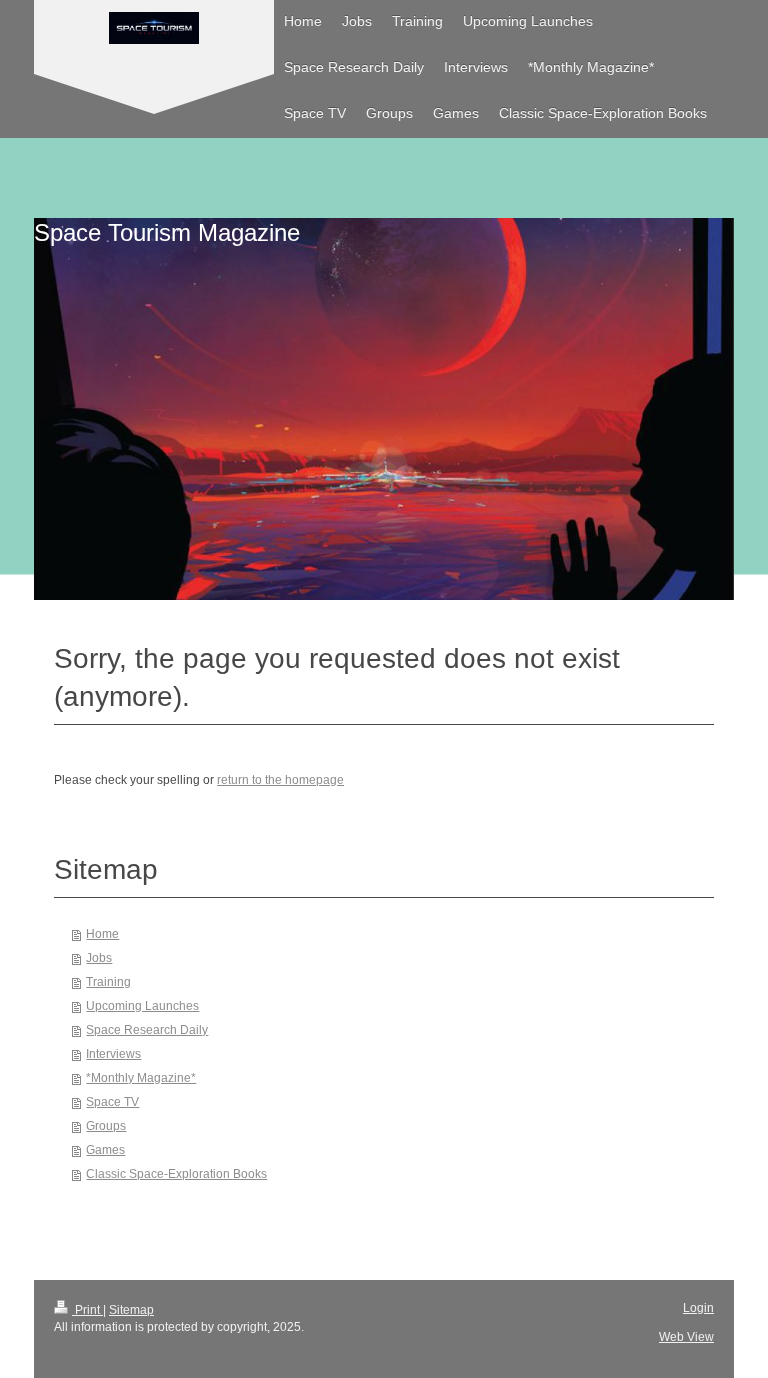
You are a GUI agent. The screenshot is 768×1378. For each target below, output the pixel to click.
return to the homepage (280, 780)
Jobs (99, 958)
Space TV (112, 1102)
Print (87, 1310)
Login (698, 1308)
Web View (686, 1337)
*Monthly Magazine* (141, 1078)
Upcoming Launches (142, 1006)
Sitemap (131, 1310)
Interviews (113, 1054)
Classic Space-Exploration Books (176, 1174)
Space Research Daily (147, 1030)
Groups (106, 1126)
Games (105, 1150)
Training (108, 982)
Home (102, 934)
